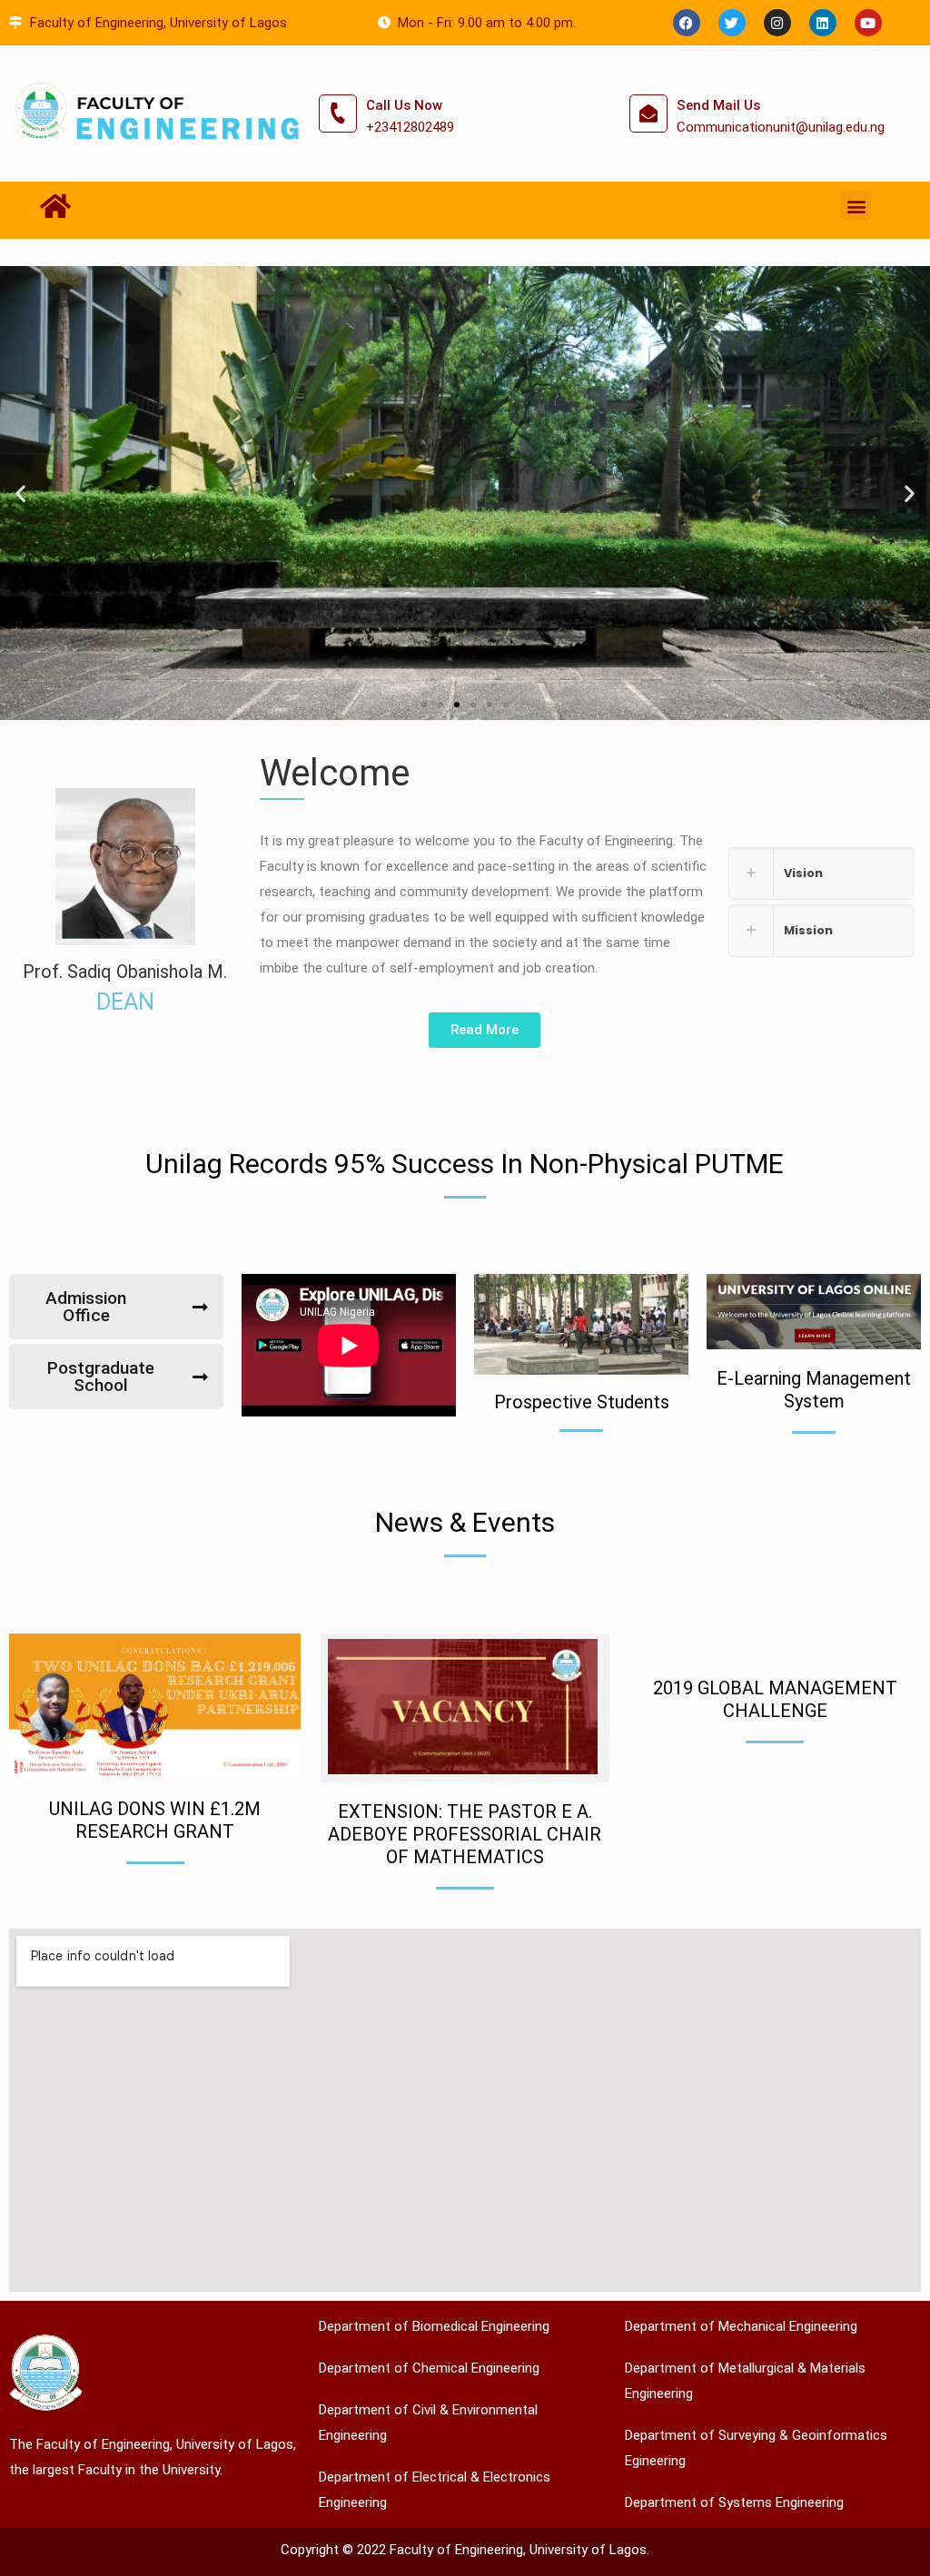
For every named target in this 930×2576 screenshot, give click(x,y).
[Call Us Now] (338, 114)
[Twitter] (732, 23)
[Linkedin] (823, 23)
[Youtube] (868, 23)
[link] (821, 873)
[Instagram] (777, 23)
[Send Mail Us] (648, 114)
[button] (856, 206)
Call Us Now (404, 105)
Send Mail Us (718, 105)
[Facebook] (687, 23)
